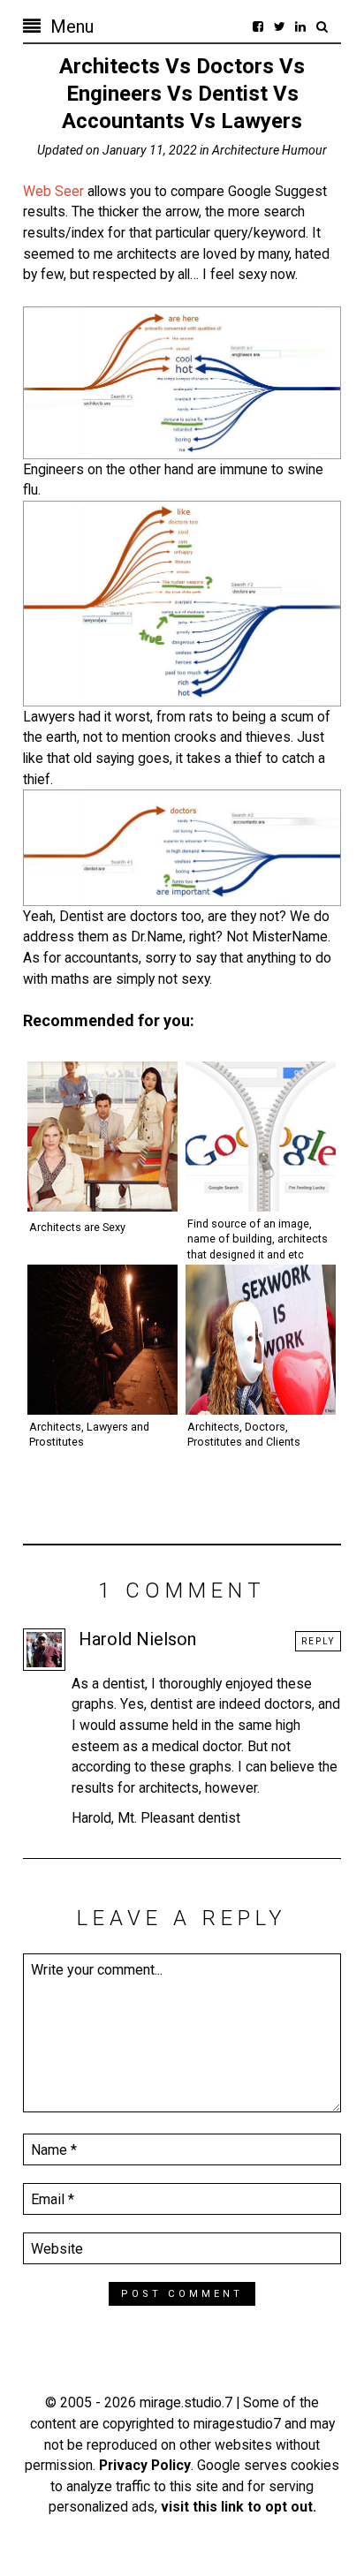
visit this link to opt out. (239, 2507)
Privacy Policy (145, 2465)
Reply (318, 1641)
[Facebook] (258, 26)
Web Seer (53, 191)
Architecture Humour (269, 150)
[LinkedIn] (300, 26)
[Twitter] (279, 26)
